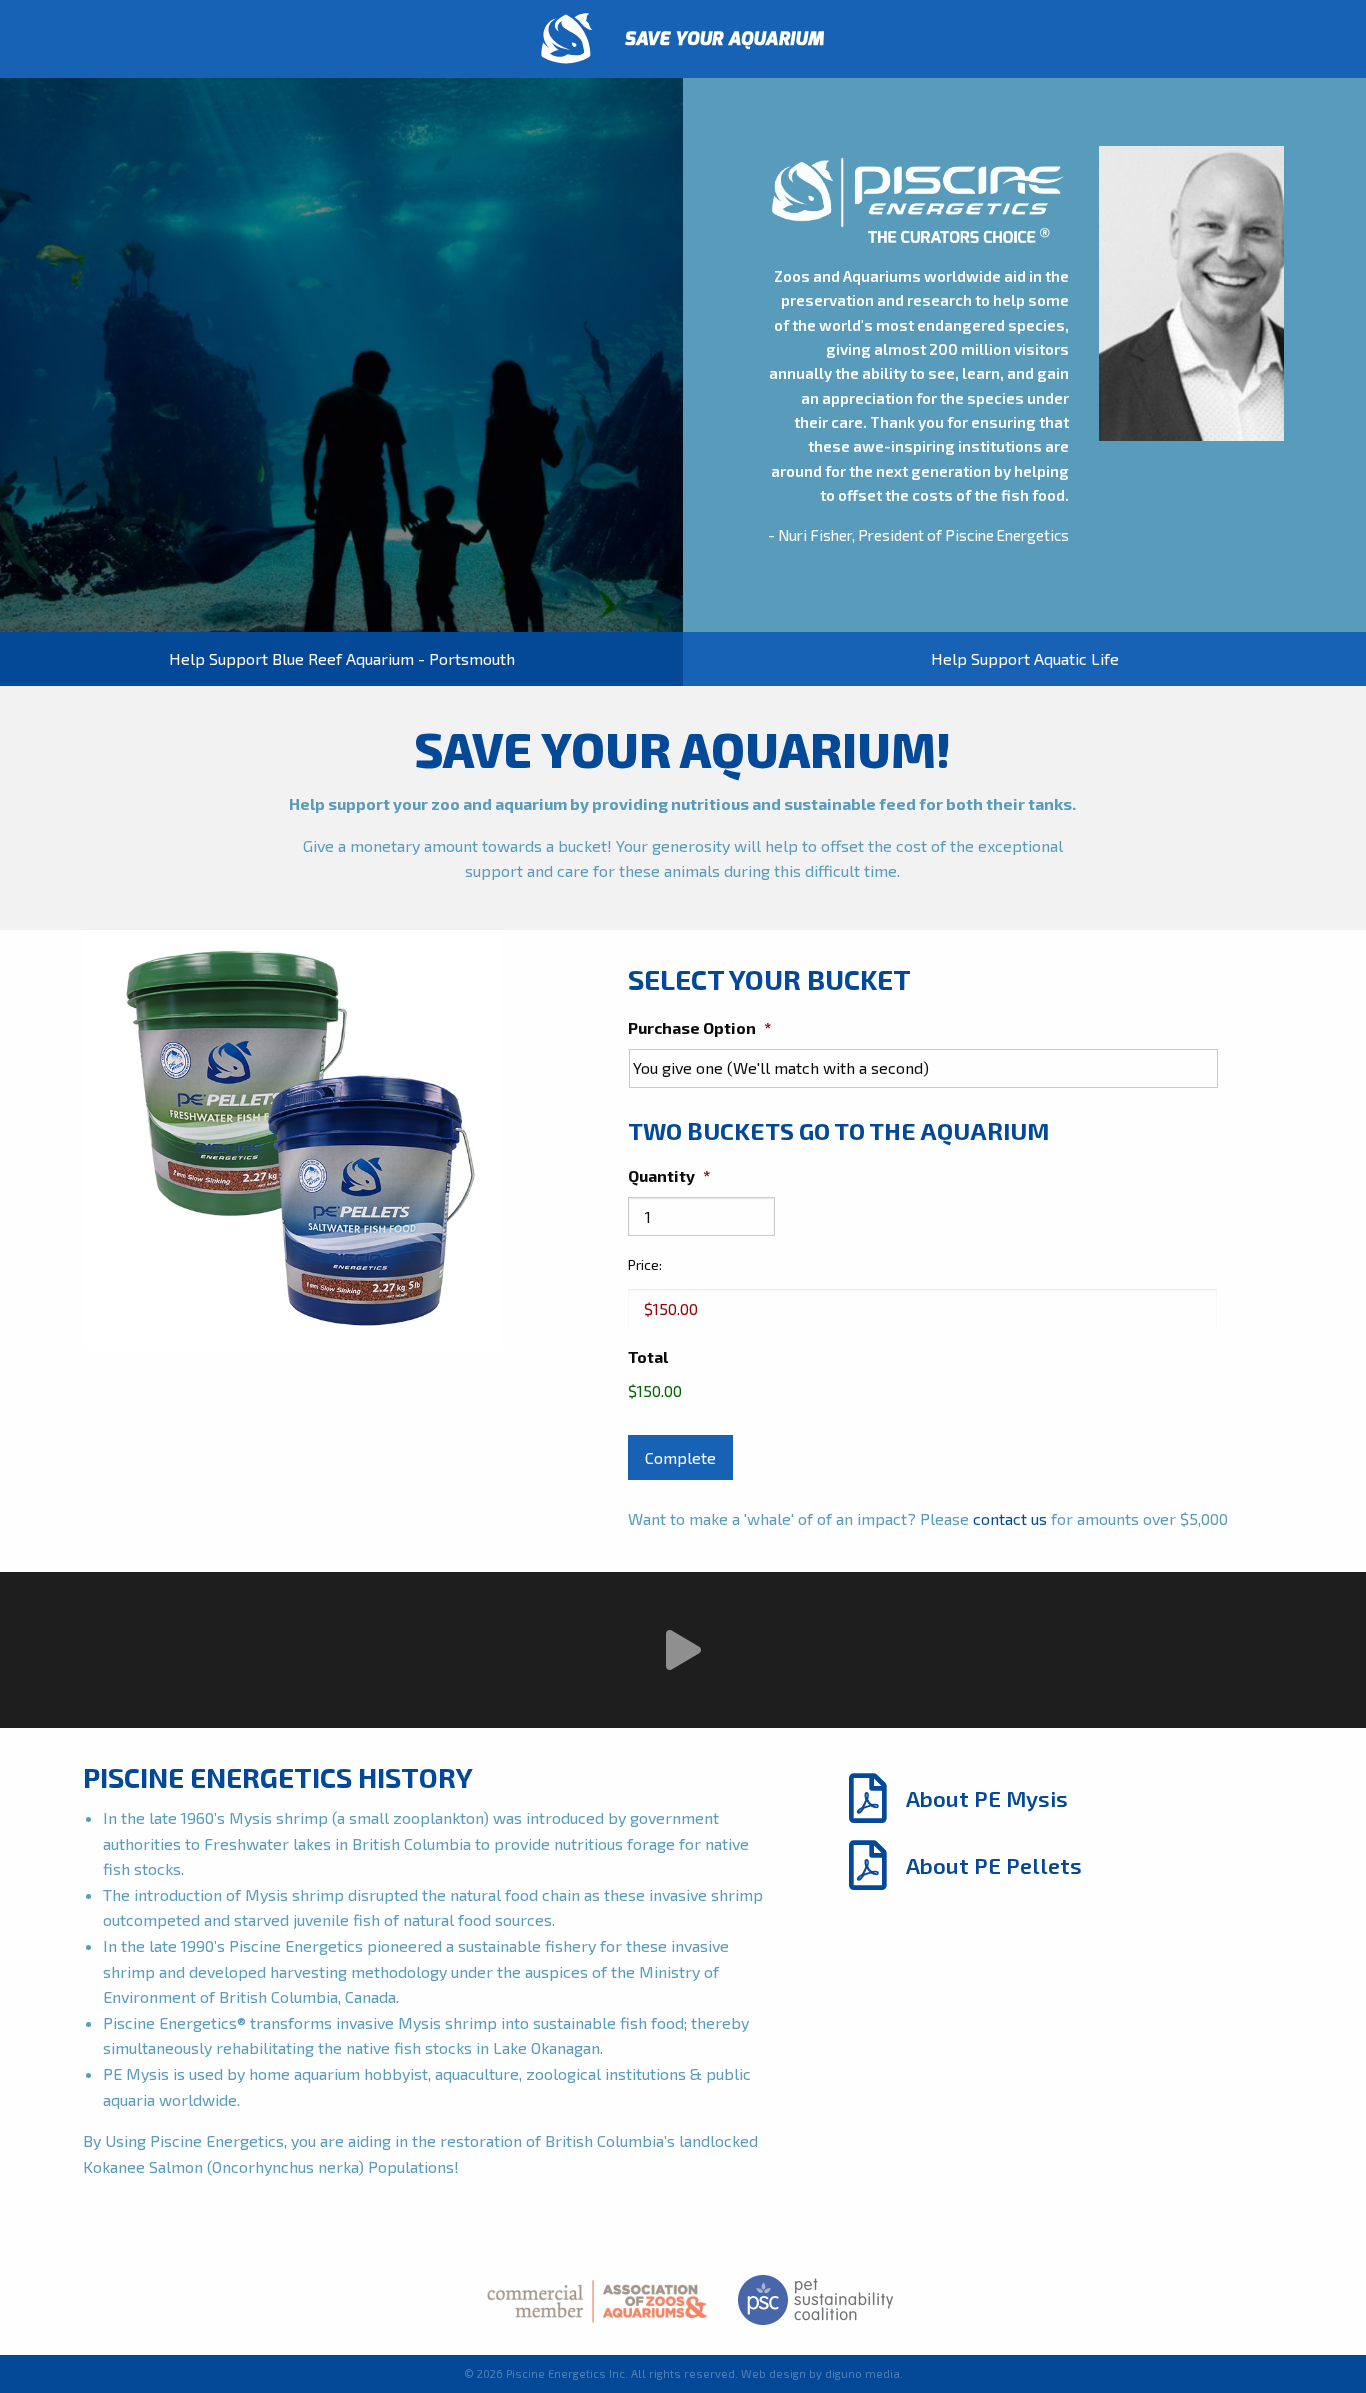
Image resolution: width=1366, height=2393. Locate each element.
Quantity (669, 1175)
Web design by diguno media (820, 2373)
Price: (645, 1264)
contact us (1010, 1518)
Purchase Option (699, 1027)
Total (648, 1356)
